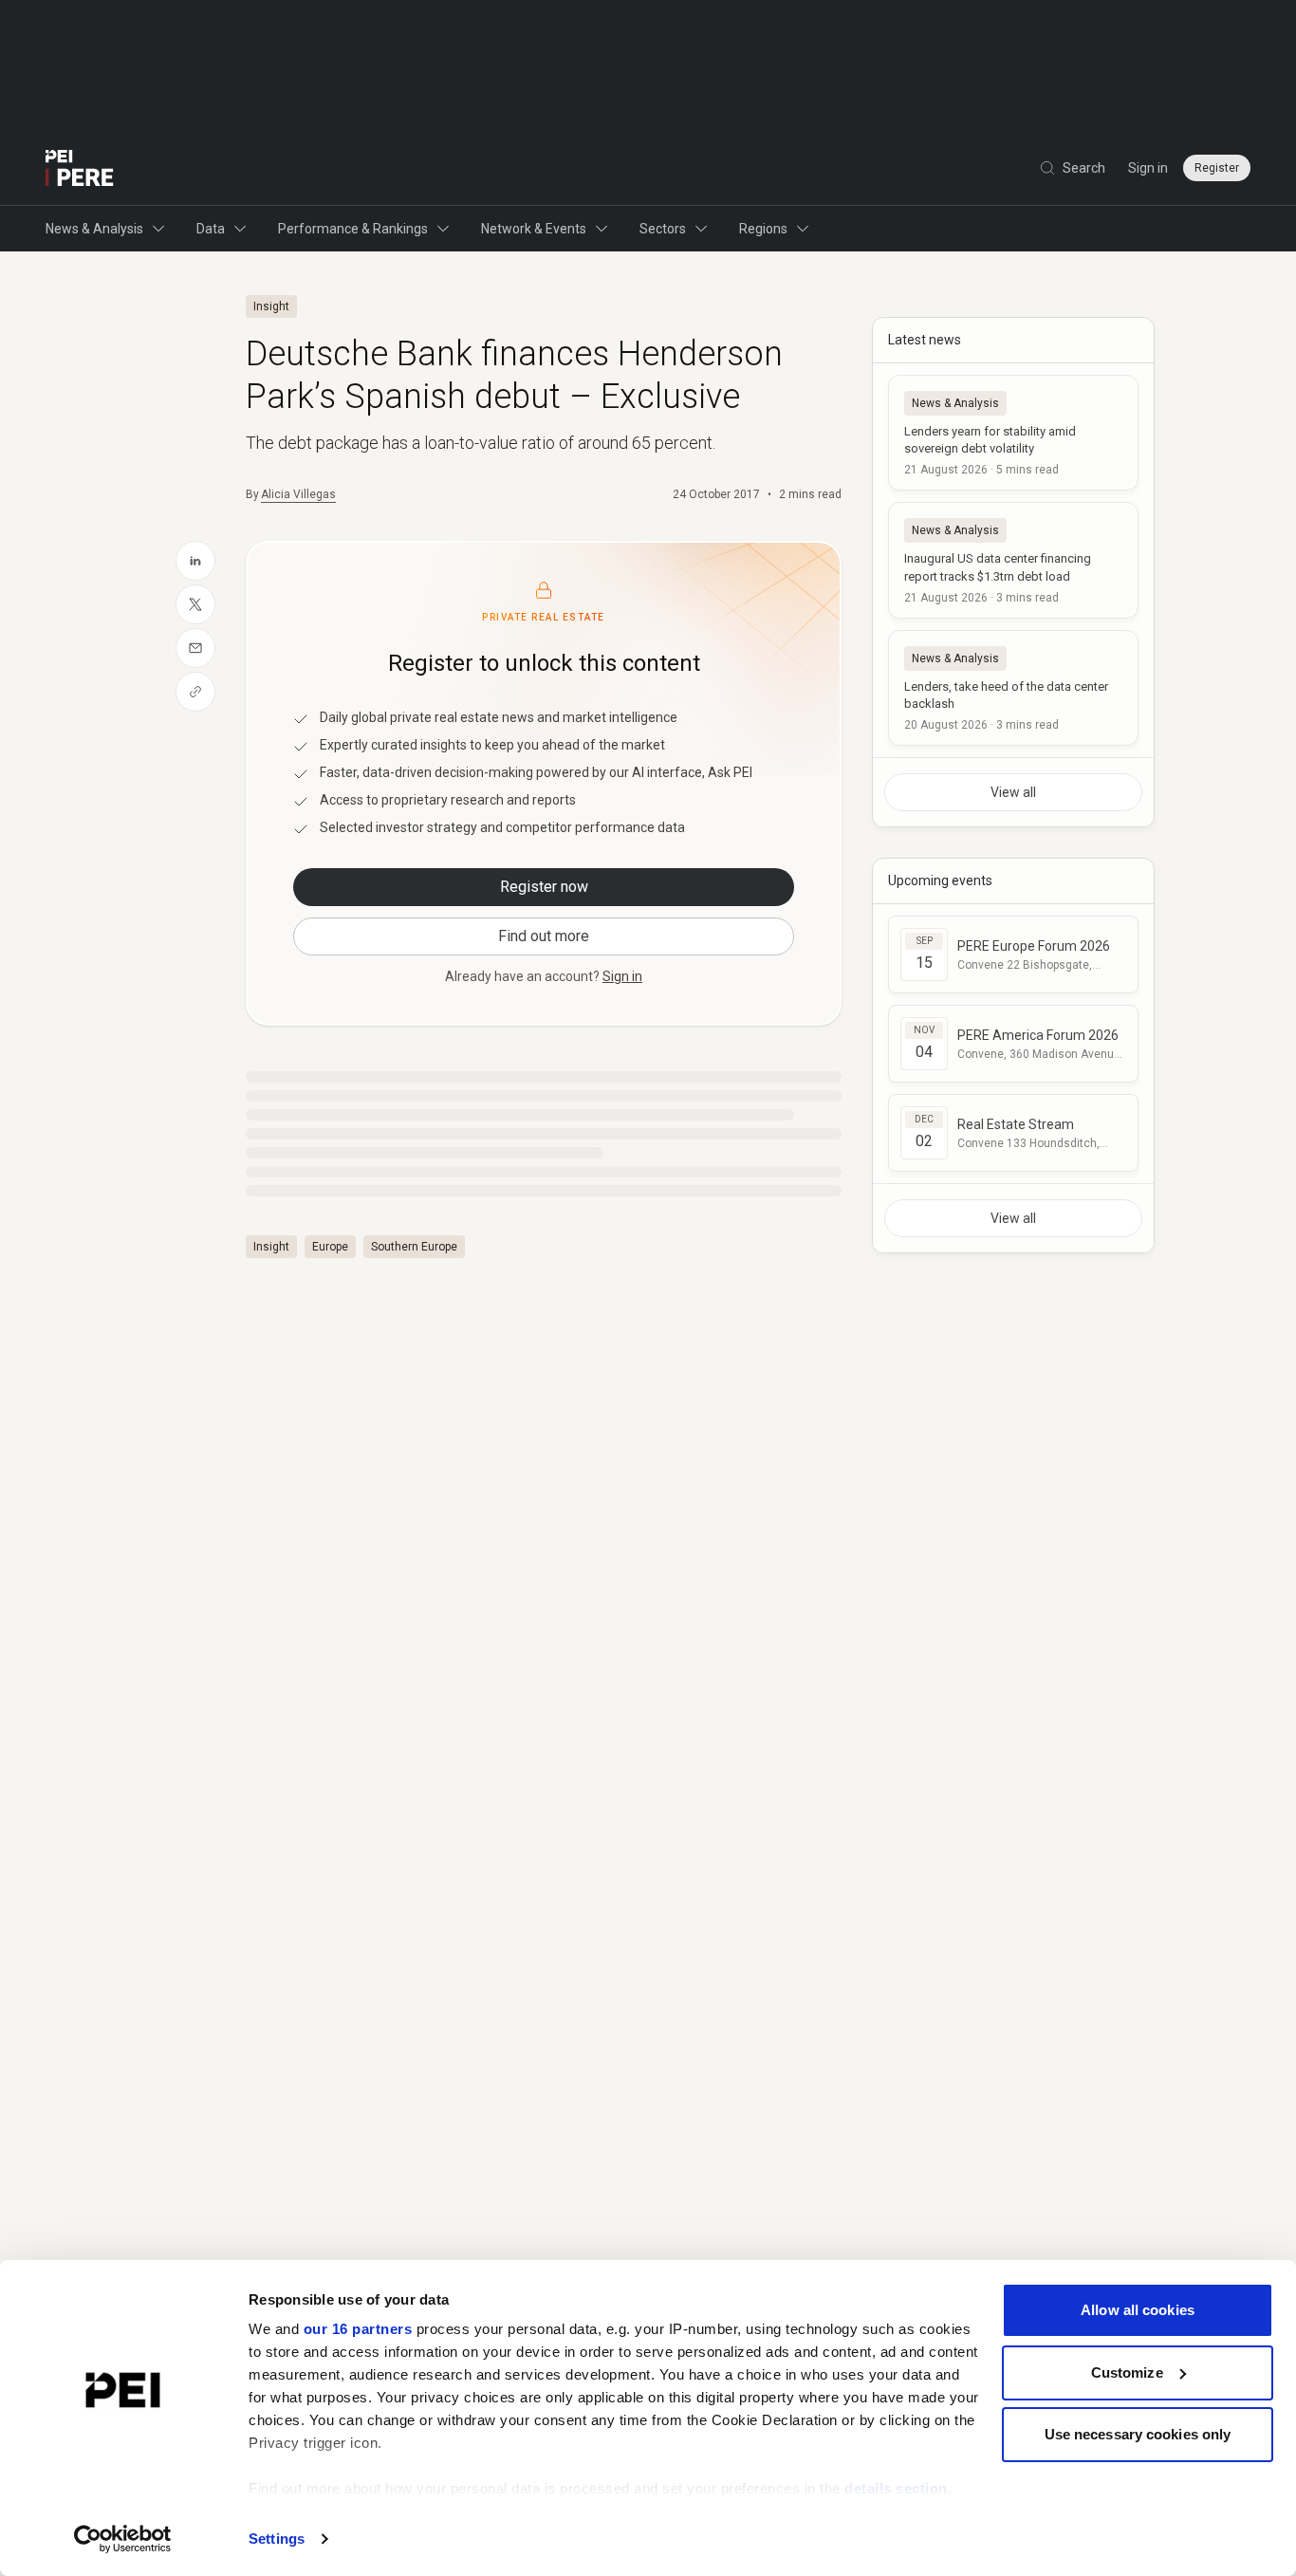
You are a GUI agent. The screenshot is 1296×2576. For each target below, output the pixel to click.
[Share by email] (195, 648)
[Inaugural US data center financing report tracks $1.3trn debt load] (1013, 560)
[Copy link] (195, 692)
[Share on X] (195, 604)
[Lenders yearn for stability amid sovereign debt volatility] (1013, 433)
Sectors (663, 229)
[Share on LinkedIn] (195, 561)
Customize (1127, 2372)
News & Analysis (94, 229)
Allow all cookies (1138, 2310)
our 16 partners (358, 2329)
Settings (277, 2539)
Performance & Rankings (353, 229)
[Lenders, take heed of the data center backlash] (1013, 688)
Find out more (544, 936)
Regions (763, 229)
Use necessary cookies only (1138, 2434)
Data (211, 229)
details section (896, 2488)
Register (1217, 168)
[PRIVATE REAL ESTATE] (80, 168)
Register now (544, 887)
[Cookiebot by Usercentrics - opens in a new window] (123, 2539)
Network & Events (534, 229)
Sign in (1148, 168)
